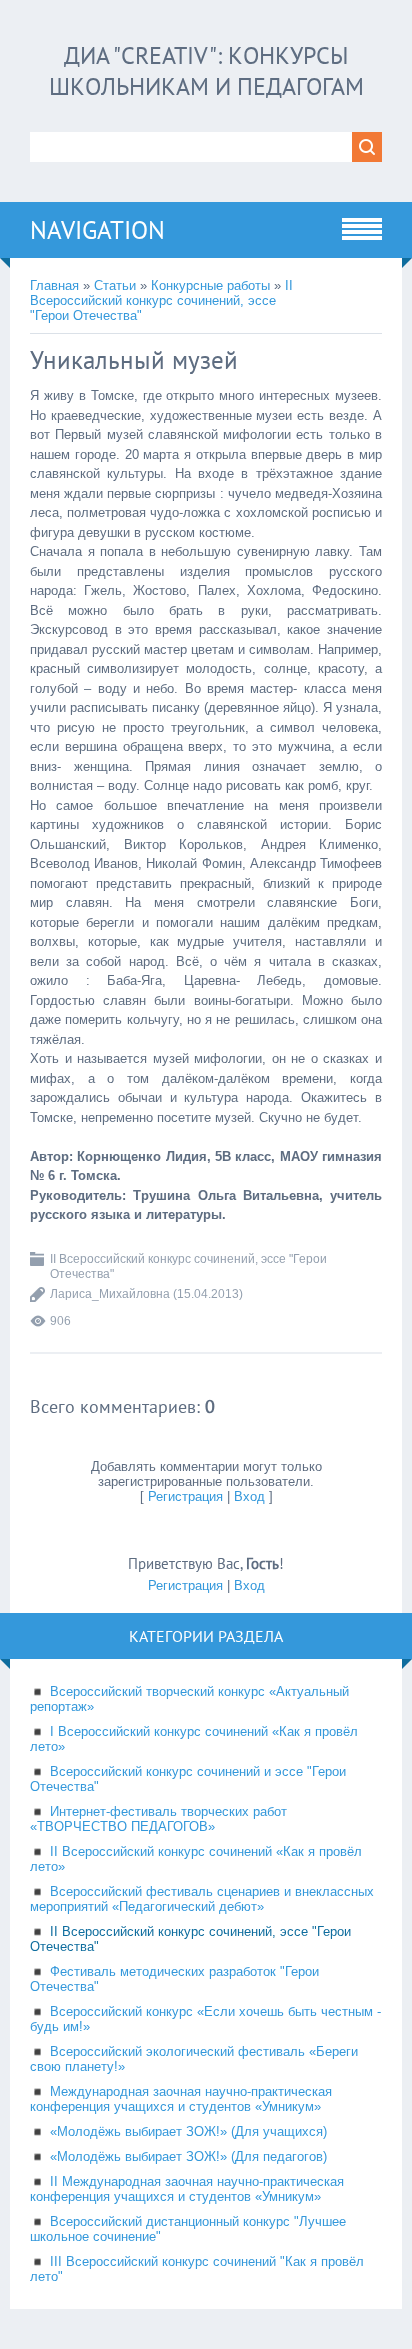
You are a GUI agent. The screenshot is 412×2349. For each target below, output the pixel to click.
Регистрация (185, 1496)
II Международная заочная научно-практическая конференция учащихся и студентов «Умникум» (187, 2189)
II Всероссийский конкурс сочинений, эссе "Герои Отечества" (161, 300)
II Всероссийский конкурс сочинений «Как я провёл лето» (196, 1859)
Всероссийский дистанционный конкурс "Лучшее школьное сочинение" (188, 2229)
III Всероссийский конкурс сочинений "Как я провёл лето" (197, 2269)
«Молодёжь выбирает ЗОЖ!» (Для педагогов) (188, 2156)
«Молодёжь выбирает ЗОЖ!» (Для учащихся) (188, 2131)
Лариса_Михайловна (110, 1294)
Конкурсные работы (210, 285)
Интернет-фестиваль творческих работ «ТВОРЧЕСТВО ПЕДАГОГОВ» (158, 1819)
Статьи (115, 285)
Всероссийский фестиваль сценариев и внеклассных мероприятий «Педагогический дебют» (202, 1899)
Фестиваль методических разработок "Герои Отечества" (174, 1979)
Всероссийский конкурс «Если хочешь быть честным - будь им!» (205, 2019)
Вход (249, 1496)
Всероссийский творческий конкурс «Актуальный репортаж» (189, 1699)
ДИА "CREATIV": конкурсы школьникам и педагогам (206, 71)
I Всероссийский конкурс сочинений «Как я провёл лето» (194, 1739)
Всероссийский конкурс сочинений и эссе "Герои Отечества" (188, 1779)
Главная (54, 285)
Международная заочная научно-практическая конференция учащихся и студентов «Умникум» (181, 2099)
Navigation (97, 230)
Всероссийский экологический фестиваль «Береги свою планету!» (194, 2059)
